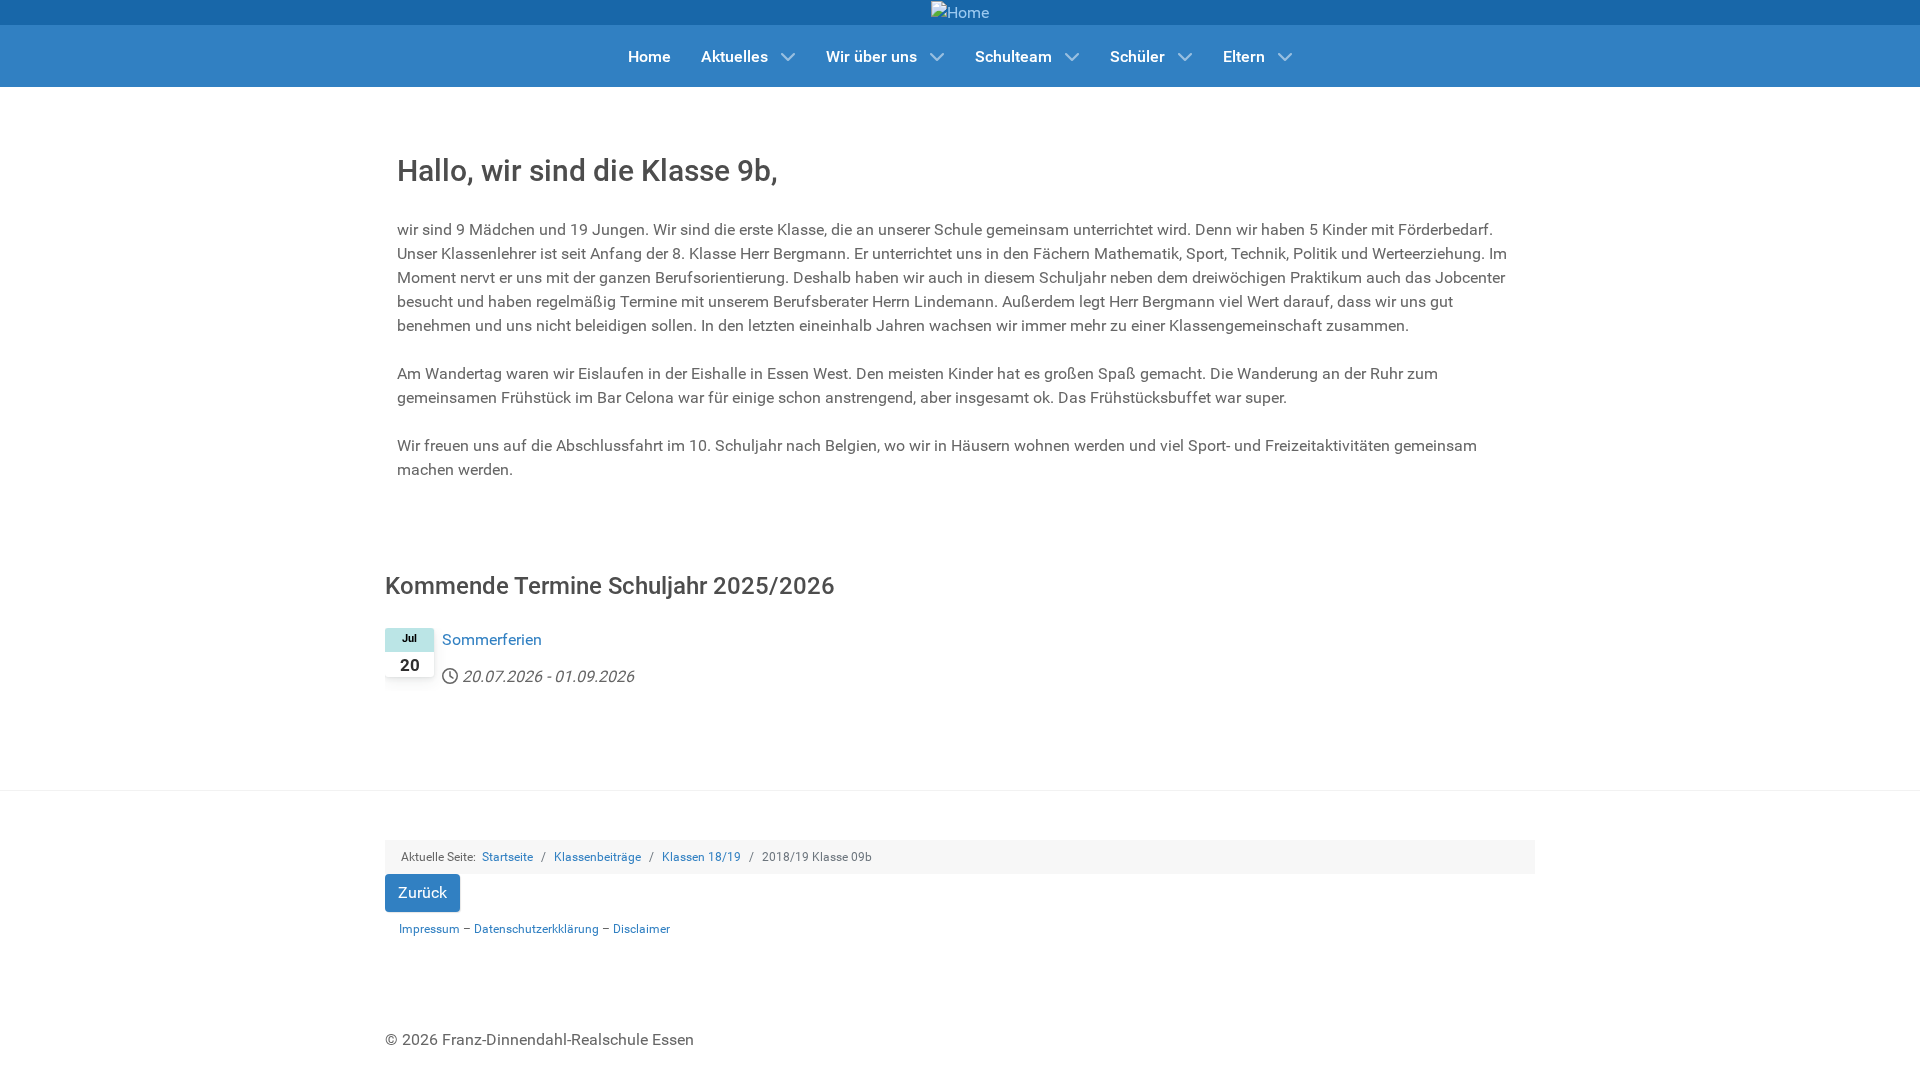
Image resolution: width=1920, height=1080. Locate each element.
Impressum (429, 929)
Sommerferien (492, 639)
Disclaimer (641, 929)
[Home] (960, 11)
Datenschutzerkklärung (536, 929)
